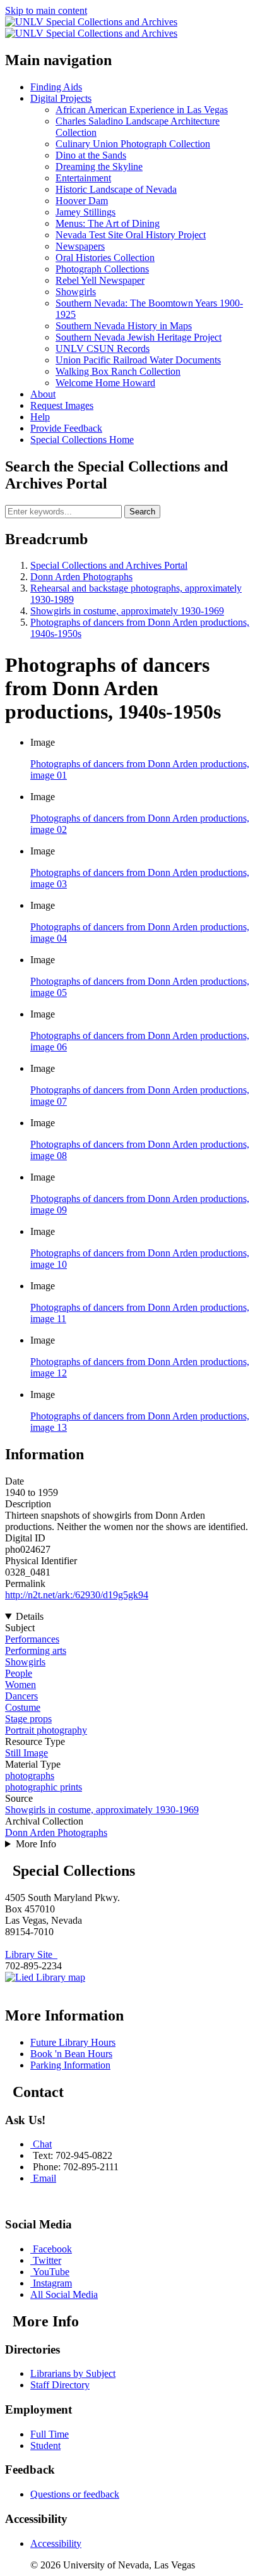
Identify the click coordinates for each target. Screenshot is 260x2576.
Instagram (52, 2283)
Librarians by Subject (73, 2373)
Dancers (21, 1696)
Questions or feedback (75, 2494)
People (19, 1673)
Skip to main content (46, 10)
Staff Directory (60, 2385)
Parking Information (70, 2065)
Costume (23, 1707)
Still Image (27, 1753)
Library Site (31, 1954)
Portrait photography (46, 1730)
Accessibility (56, 2543)
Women (21, 1685)
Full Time (50, 2434)
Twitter (47, 2260)
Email (44, 2178)
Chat (42, 2144)
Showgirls (25, 1662)
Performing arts (36, 1650)
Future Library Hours (73, 2042)
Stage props (28, 1719)
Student (45, 2445)
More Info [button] (36, 1844)
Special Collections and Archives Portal (109, 565)
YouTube (51, 2272)
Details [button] (30, 1616)
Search (142, 512)
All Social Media (64, 2294)
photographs (30, 1776)
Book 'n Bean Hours (71, 2054)
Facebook (52, 2249)
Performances (32, 1639)
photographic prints (44, 1787)
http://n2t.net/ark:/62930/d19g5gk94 (77, 1595)
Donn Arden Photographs (81, 577)
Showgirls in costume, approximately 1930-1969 (127, 611)
